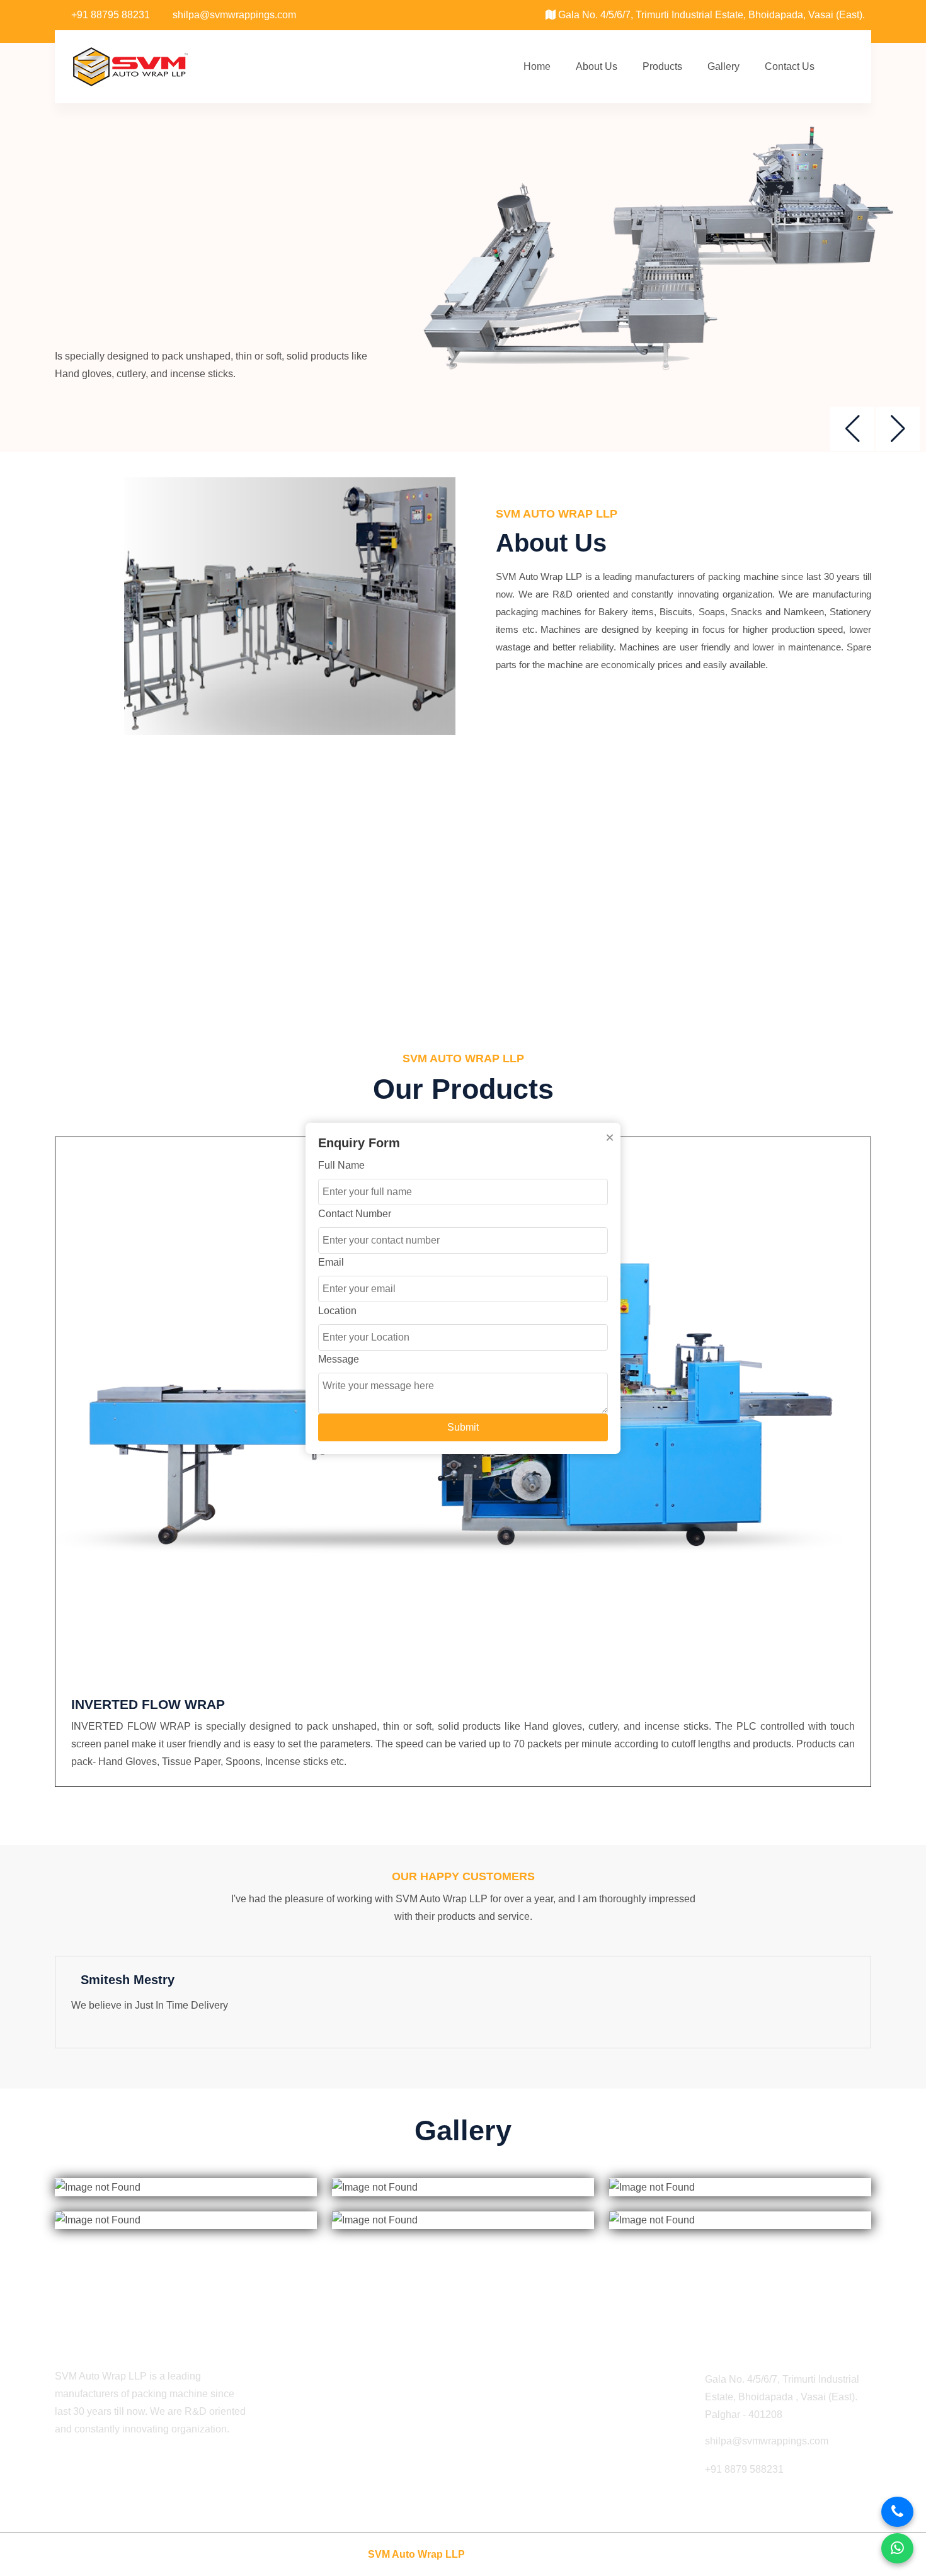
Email (331, 1262)
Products (662, 66)
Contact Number (355, 1214)
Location (337, 1311)
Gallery (723, 66)
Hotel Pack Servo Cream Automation (552, 2427)
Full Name (341, 1165)
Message (339, 1359)
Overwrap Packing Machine (532, 2475)
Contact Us (790, 66)
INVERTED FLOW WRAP (148, 1704)
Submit (463, 1427)
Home (537, 66)
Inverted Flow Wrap (514, 2379)
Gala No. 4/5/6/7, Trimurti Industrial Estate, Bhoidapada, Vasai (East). (710, 15)
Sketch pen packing (515, 2403)
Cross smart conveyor (519, 2451)
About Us (597, 66)
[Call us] (897, 2512)
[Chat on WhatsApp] (897, 2548)
